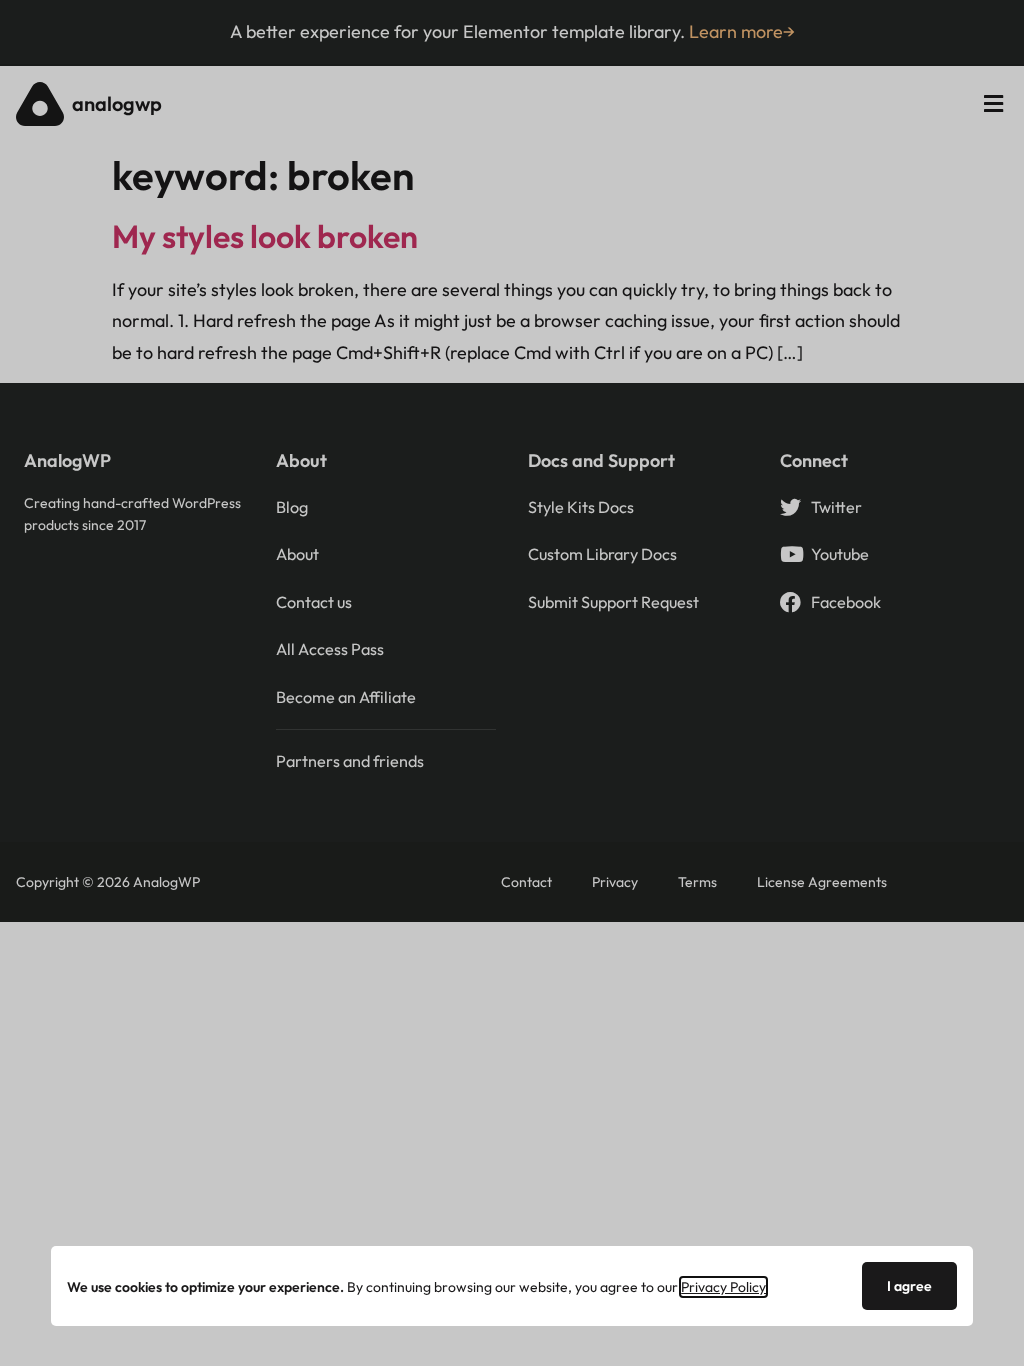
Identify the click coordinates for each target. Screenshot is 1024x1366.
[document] (512, 683)
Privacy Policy (723, 1287)
